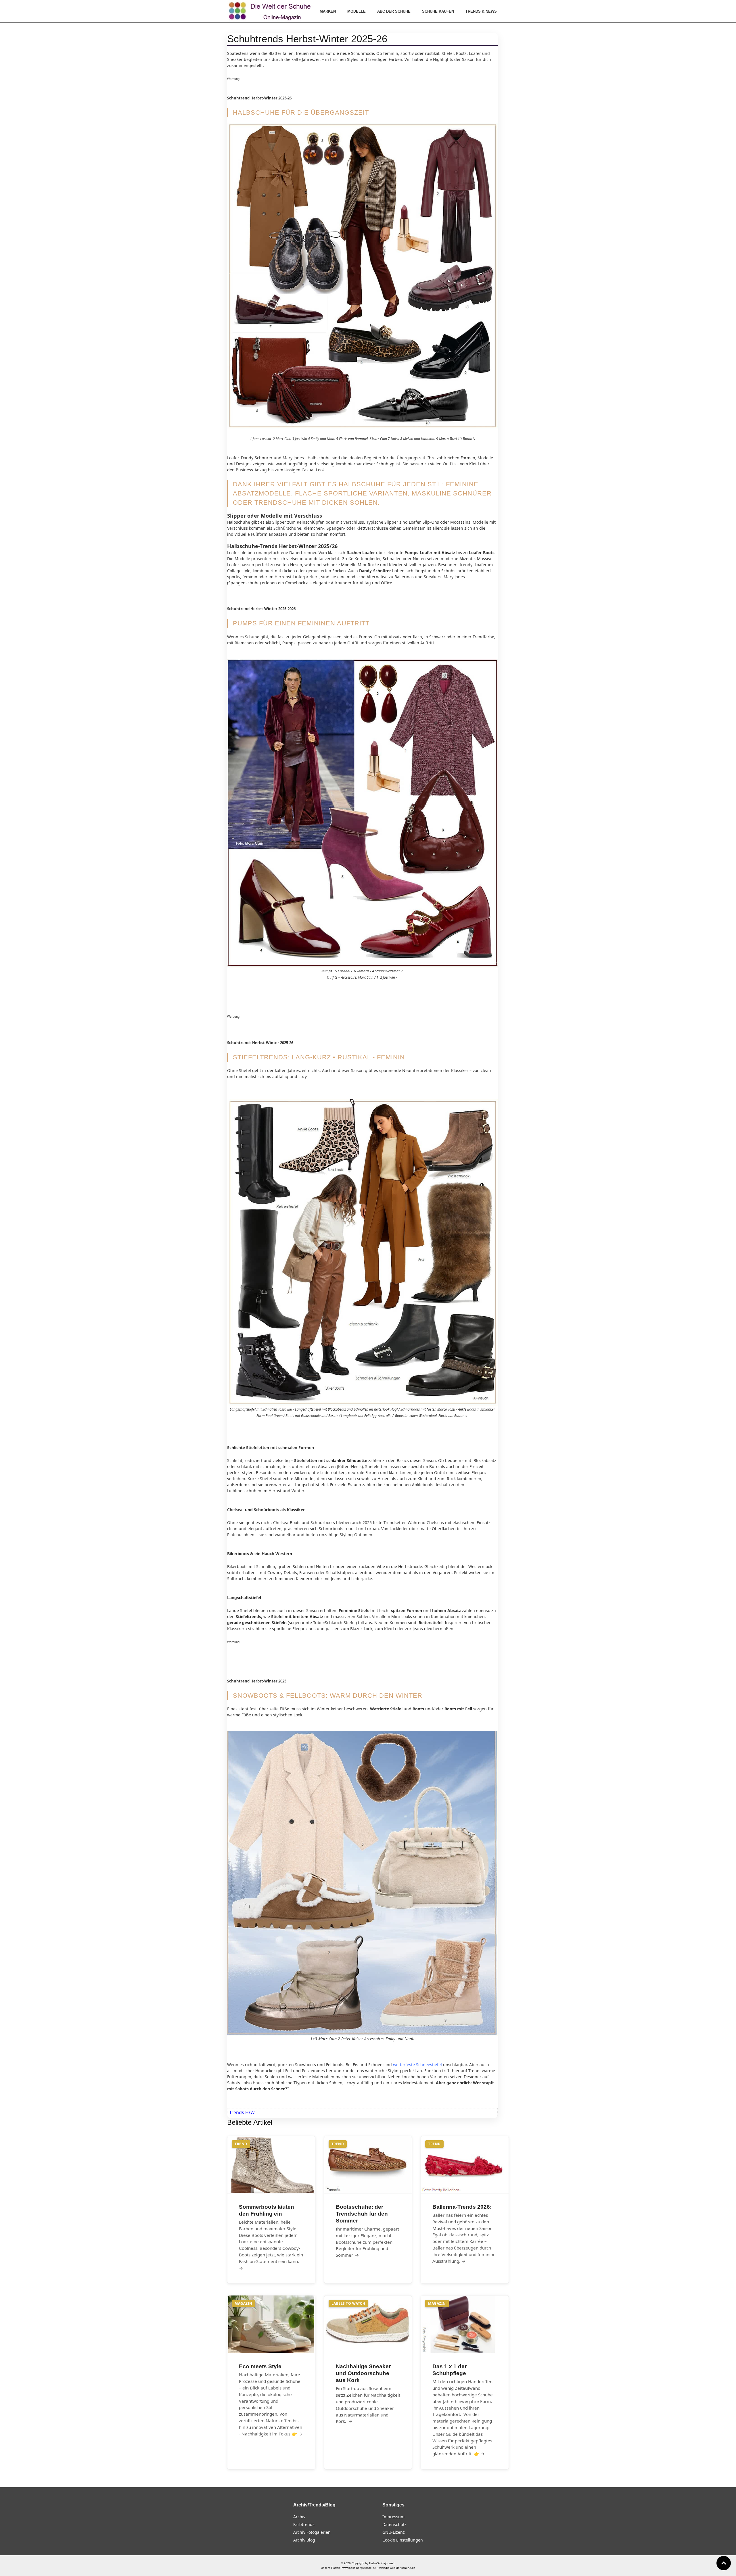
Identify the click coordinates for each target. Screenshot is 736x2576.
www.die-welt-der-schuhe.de (397, 2568)
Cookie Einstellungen (403, 2540)
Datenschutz (394, 2524)
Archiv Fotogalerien (312, 2532)
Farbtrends (304, 2524)
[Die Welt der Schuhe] (271, 11)
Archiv (299, 2517)
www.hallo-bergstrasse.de (359, 2568)
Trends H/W (242, 2112)
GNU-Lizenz (394, 2532)
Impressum (393, 2517)
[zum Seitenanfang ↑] (724, 2563)
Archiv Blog (304, 2540)
